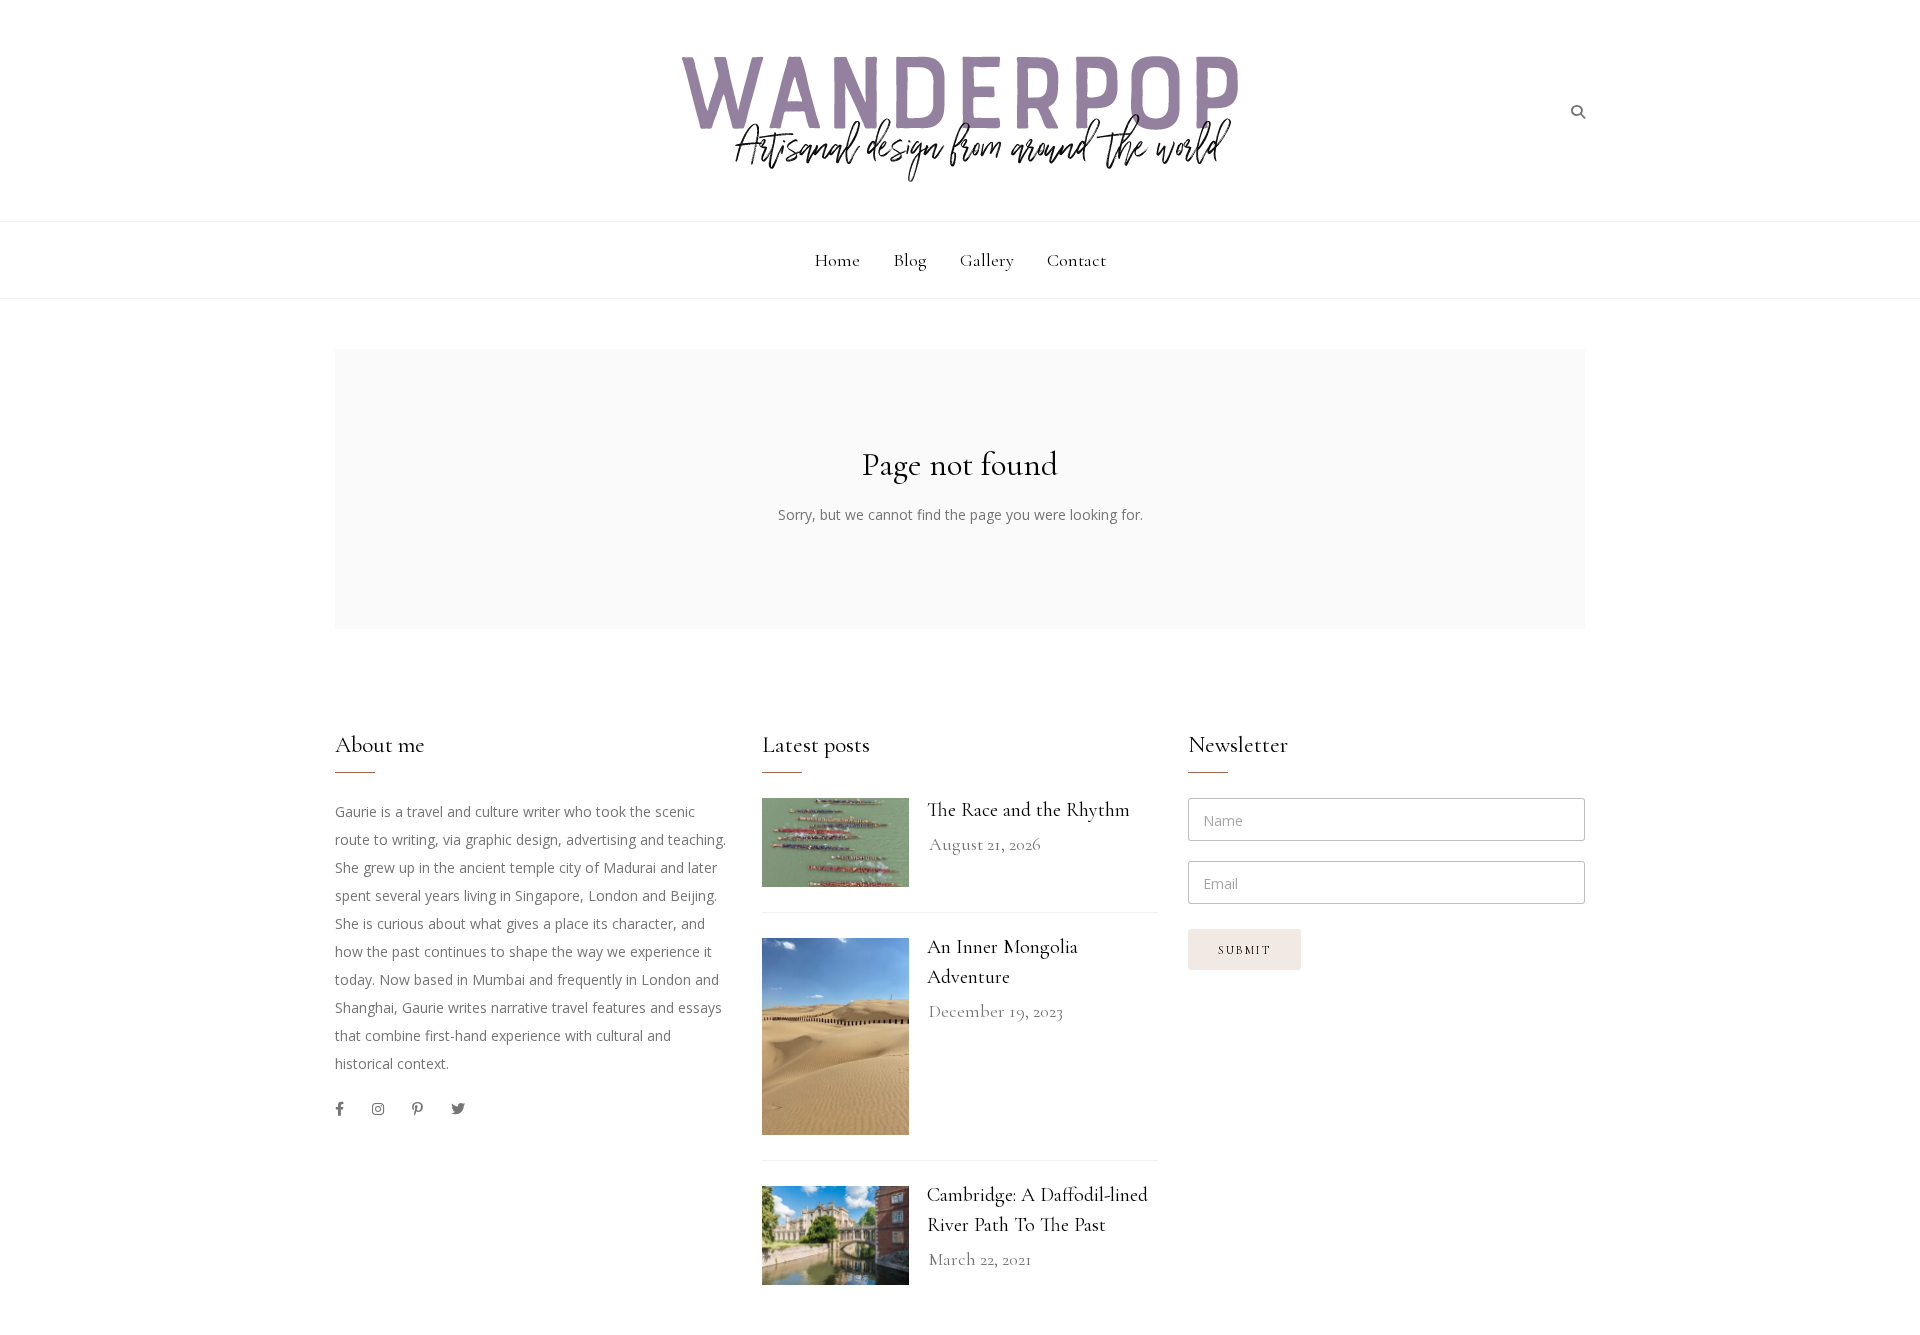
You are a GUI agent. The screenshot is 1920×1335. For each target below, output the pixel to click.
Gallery (987, 260)
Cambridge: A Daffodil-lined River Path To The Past (1037, 1210)
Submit (1244, 950)
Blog (910, 260)
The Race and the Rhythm (1028, 810)
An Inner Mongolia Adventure (1002, 962)
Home (837, 260)
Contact (1076, 260)
